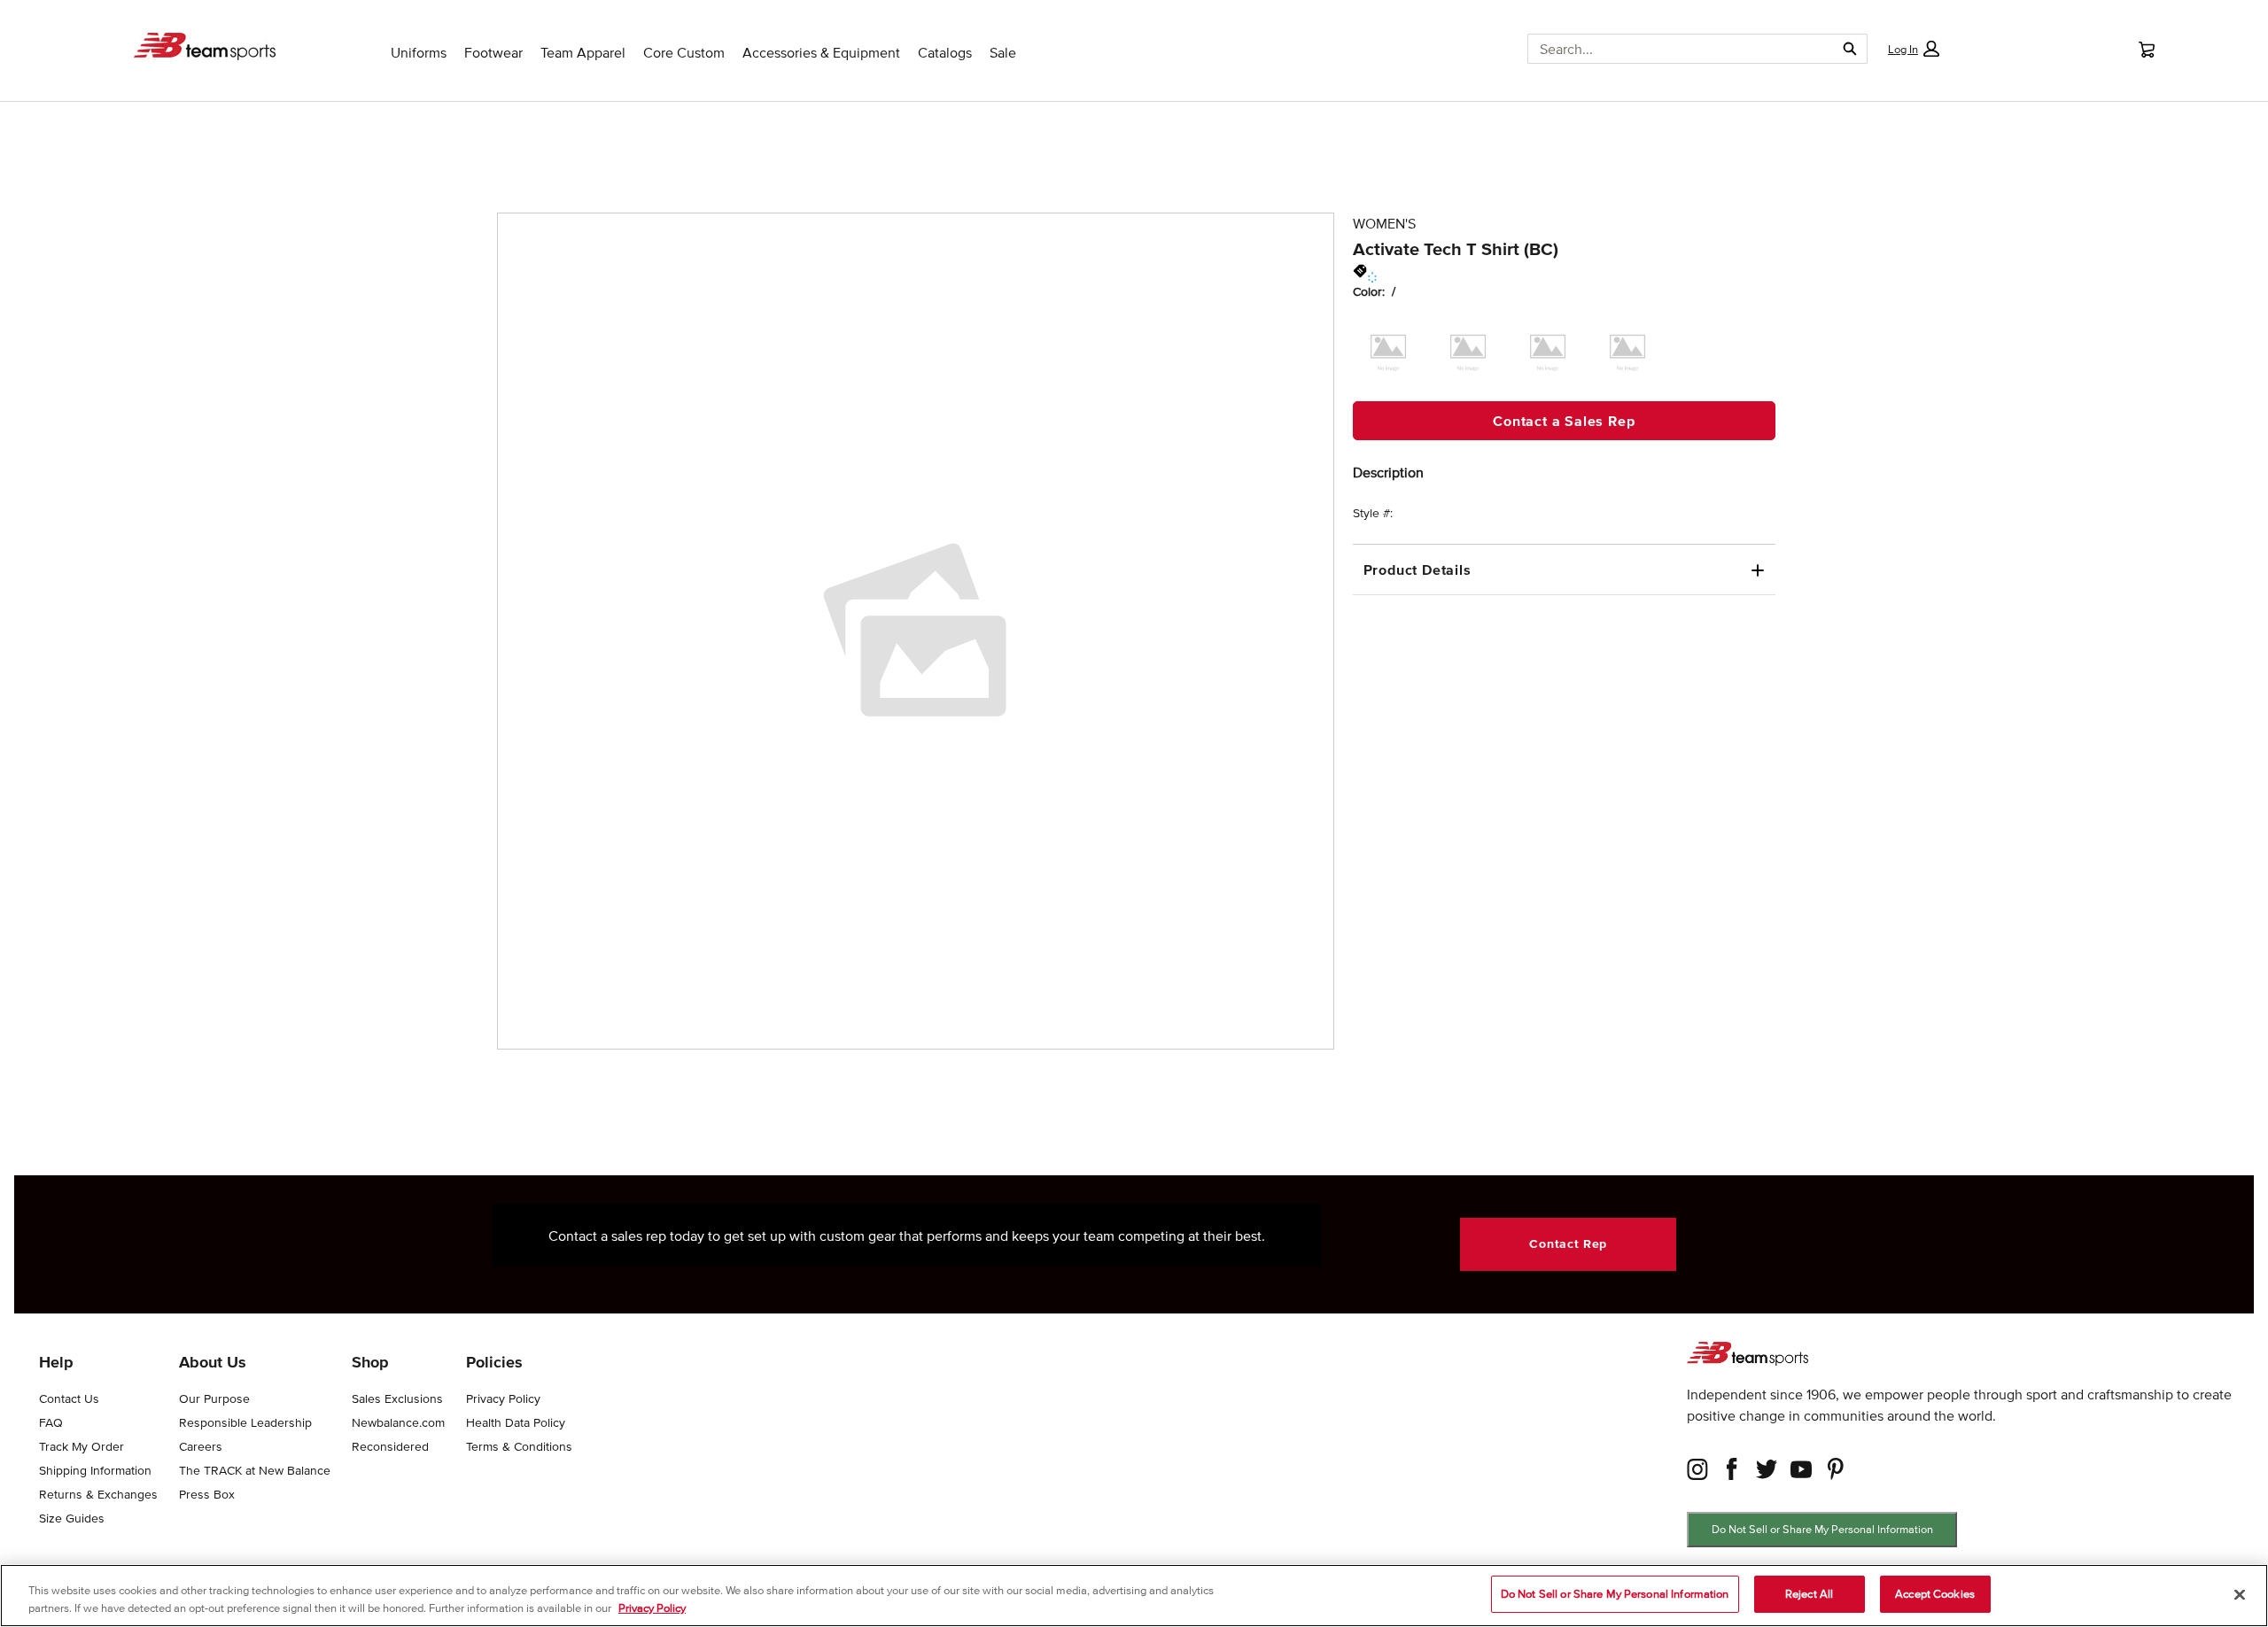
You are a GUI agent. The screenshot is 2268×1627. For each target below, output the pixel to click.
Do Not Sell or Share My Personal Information (1822, 1529)
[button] (1914, 49)
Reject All (1809, 1594)
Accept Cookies (1935, 1594)
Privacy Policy (652, 1608)
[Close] (2240, 1594)
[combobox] (1674, 49)
